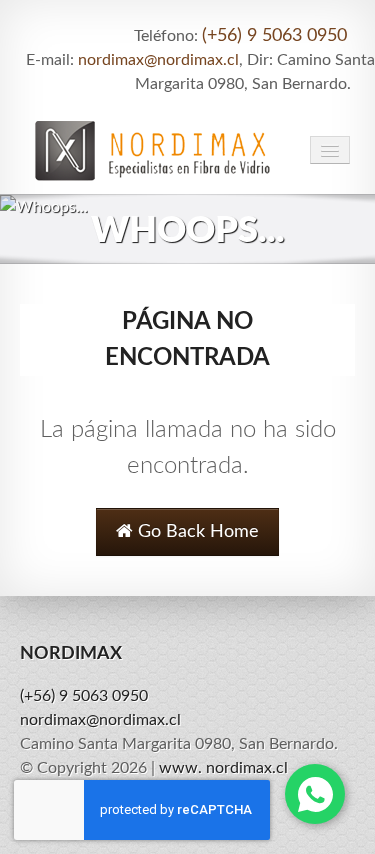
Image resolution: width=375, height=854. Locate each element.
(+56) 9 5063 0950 (274, 36)
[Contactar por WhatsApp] (315, 794)
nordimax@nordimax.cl (158, 60)
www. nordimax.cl (223, 768)
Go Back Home (196, 532)
